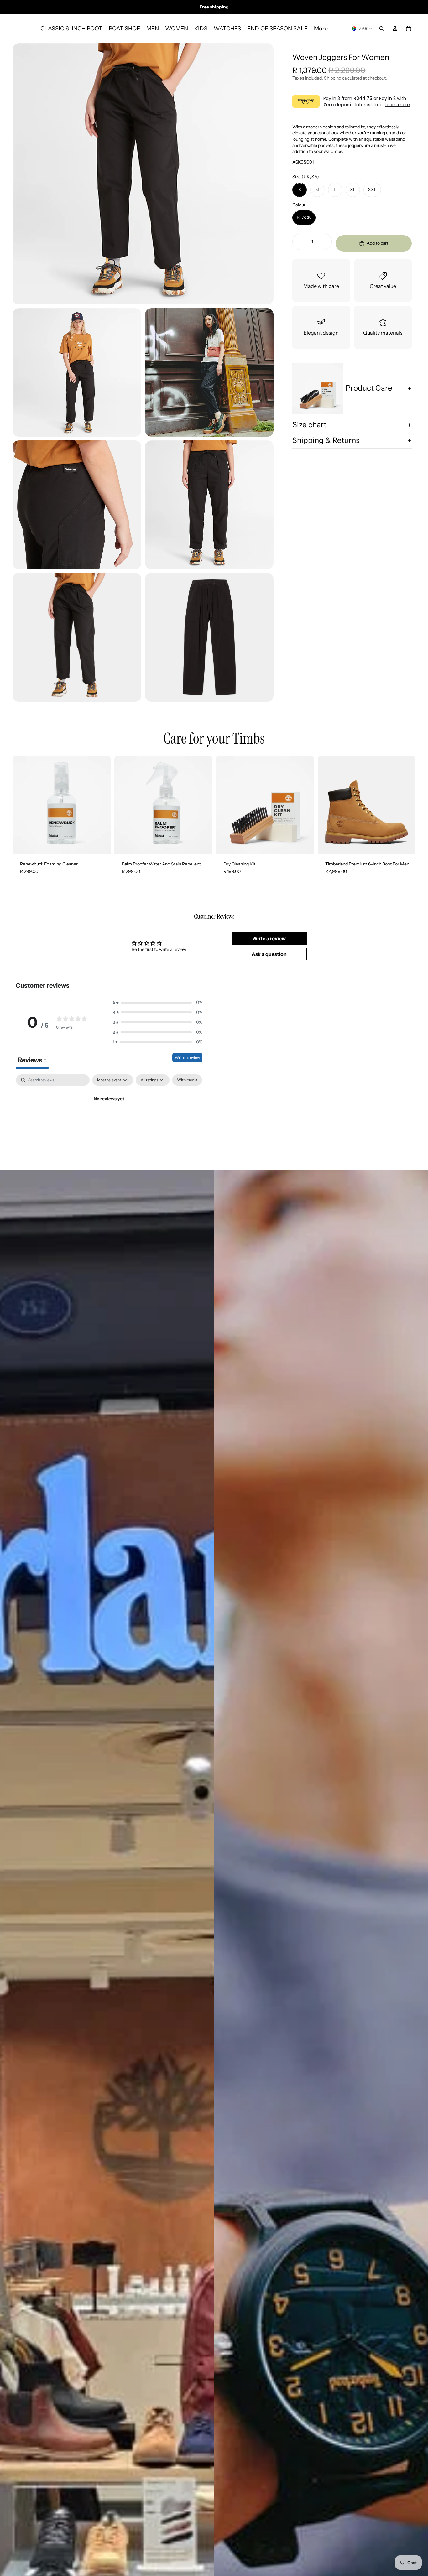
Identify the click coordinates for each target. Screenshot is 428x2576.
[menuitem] (321, 29)
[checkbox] (187, 1080)
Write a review (187, 1058)
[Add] (101, 844)
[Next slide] (406, 805)
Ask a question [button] (269, 954)
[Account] (395, 29)
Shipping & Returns (326, 441)
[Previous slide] (327, 805)
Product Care (369, 388)
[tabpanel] (109, 1120)
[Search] (382, 29)
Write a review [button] (269, 938)
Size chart (309, 425)
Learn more (397, 105)
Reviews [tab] (32, 1060)
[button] (158, 1003)
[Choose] (406, 844)
